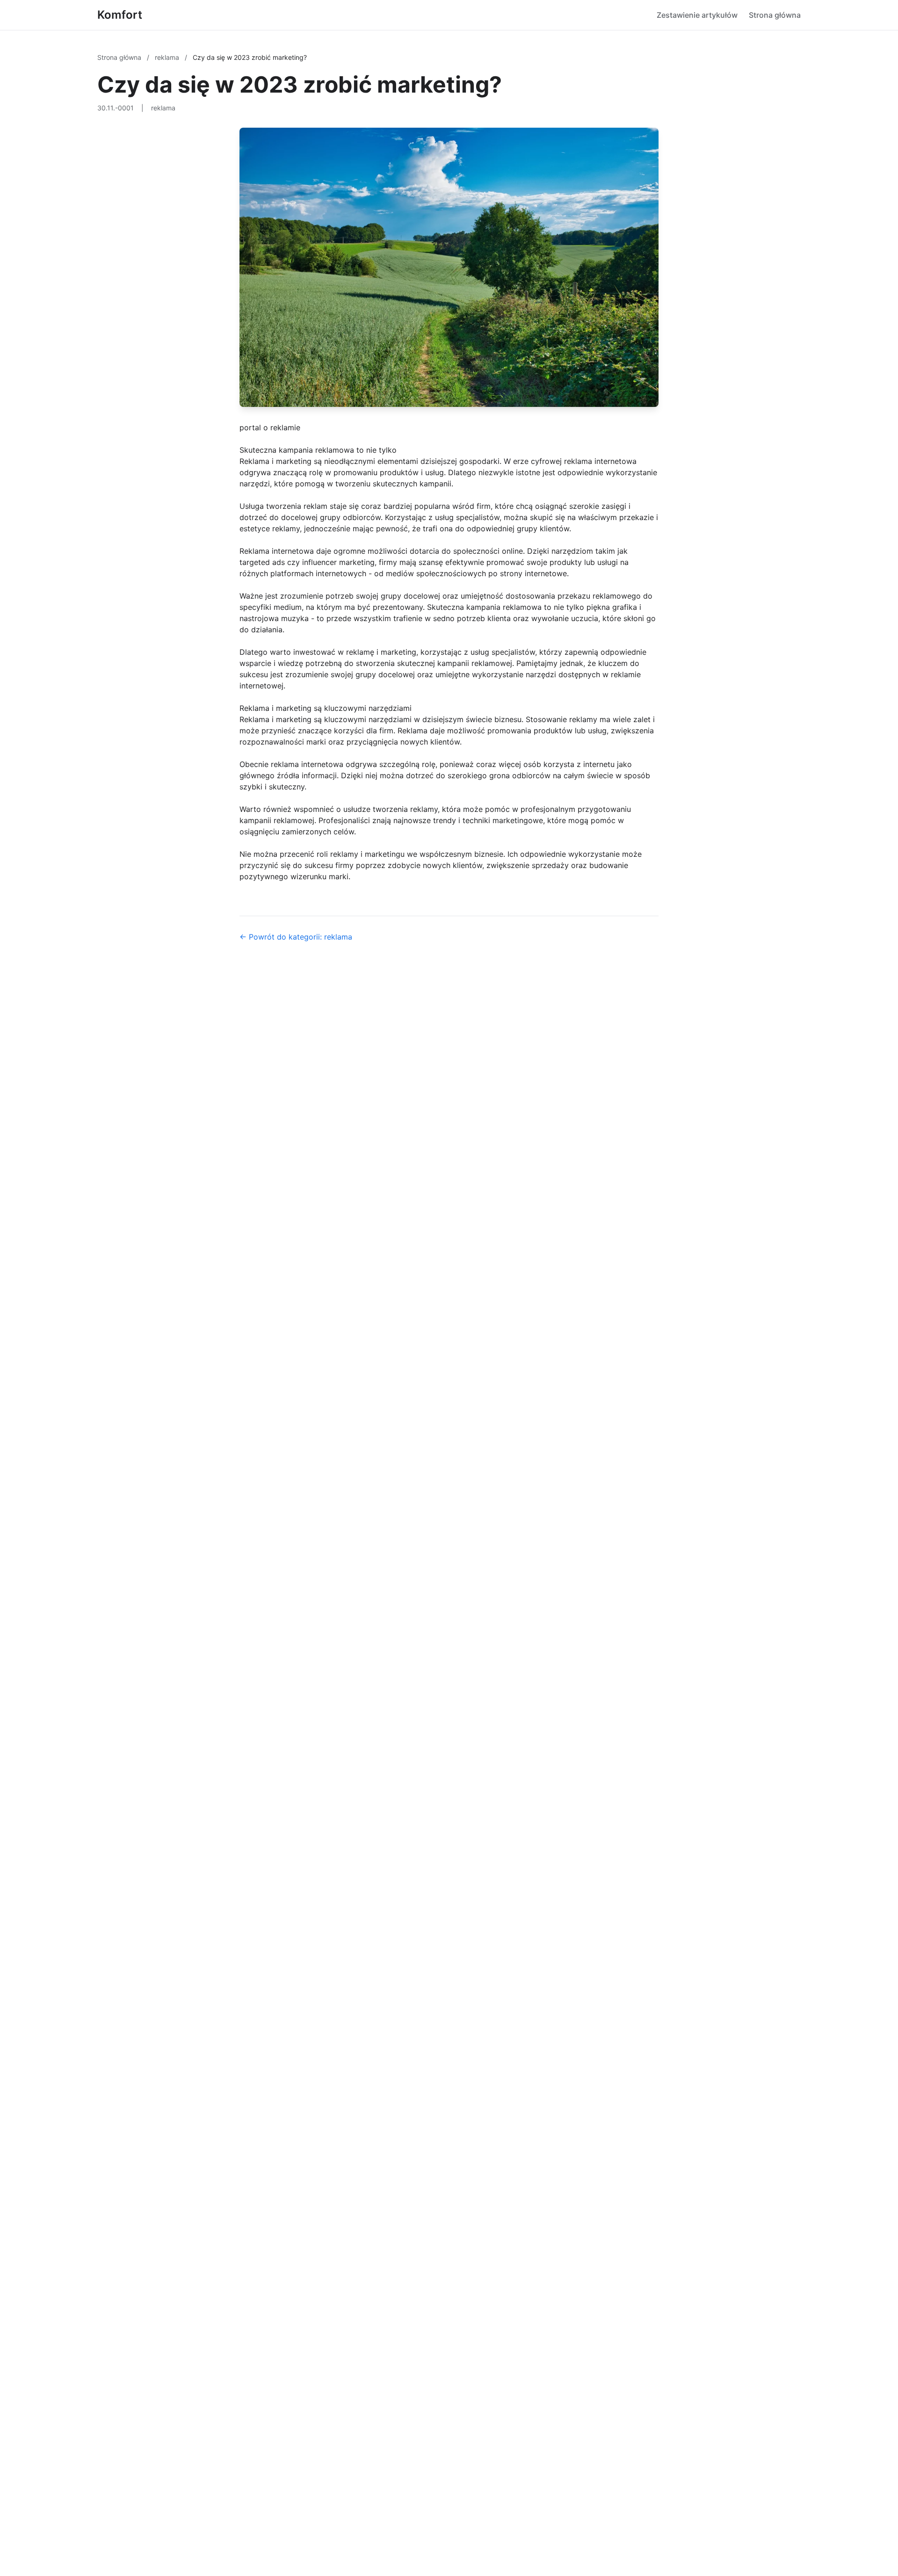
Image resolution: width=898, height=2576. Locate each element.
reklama (168, 57)
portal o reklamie (270, 427)
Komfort (120, 15)
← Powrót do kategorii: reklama (296, 937)
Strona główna (775, 15)
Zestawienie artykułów (697, 15)
